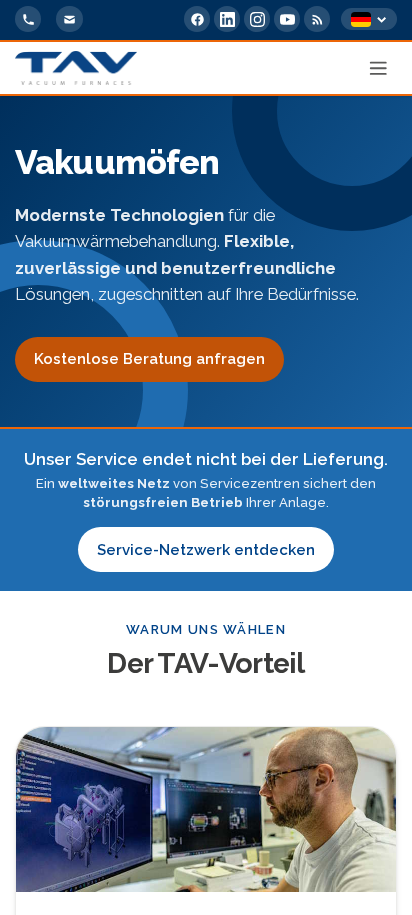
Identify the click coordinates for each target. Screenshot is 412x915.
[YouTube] (287, 19)
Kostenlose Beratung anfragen (149, 359)
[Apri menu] (379, 68)
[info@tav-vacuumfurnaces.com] (69, 19)
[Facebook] (197, 19)
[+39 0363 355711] (28, 19)
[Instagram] (257, 19)
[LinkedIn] (227, 19)
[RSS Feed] (317, 19)
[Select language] (369, 19)
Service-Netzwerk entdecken (206, 550)
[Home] (76, 68)
